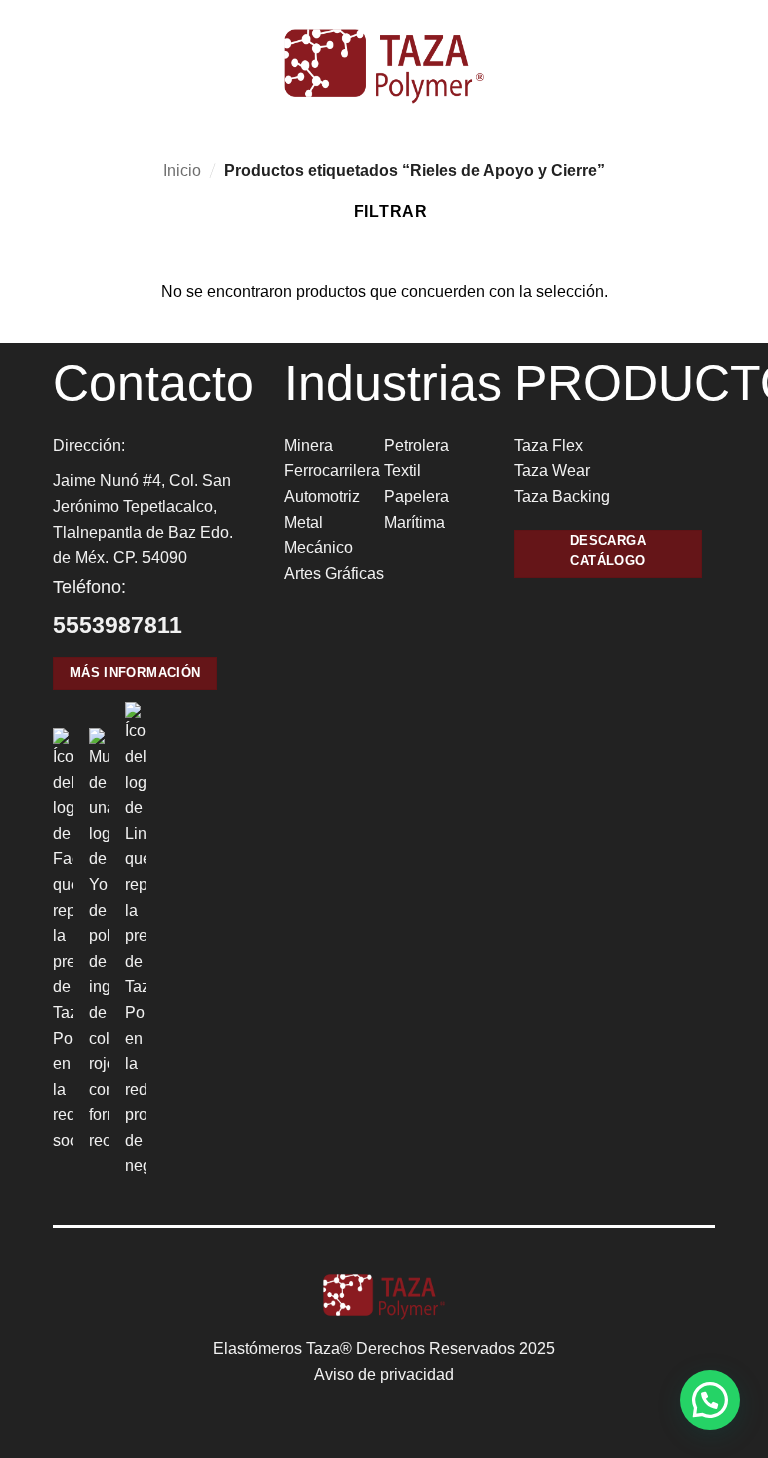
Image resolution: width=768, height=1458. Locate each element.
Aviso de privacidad (384, 1374)
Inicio (182, 170)
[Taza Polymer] (384, 66)
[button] (27, 66)
